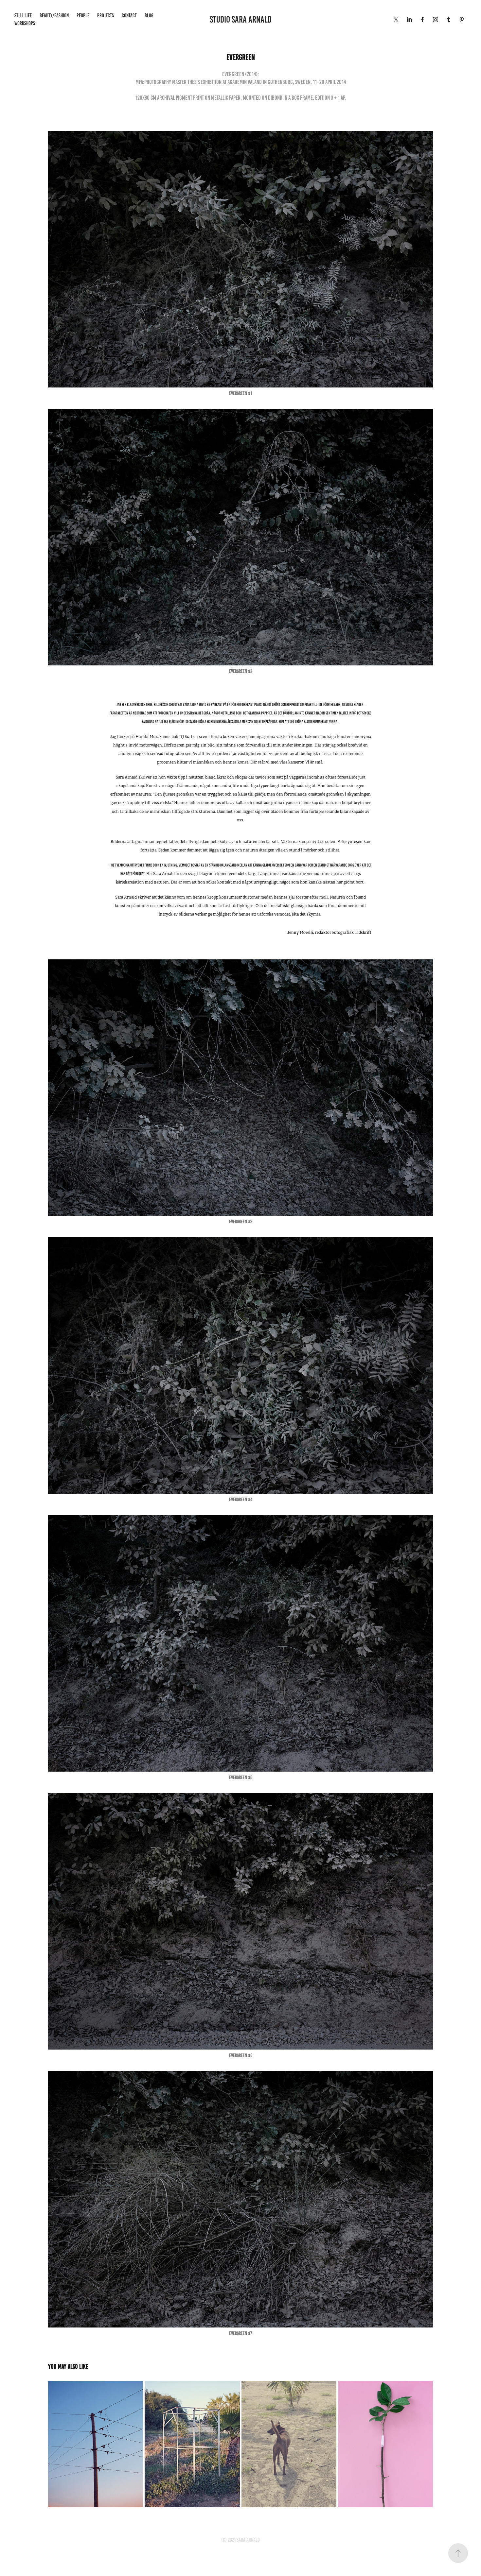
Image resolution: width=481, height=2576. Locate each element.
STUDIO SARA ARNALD (241, 19)
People (83, 16)
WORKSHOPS (25, 23)
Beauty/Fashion (54, 16)
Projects (106, 16)
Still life (23, 16)
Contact (129, 16)
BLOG (149, 16)
